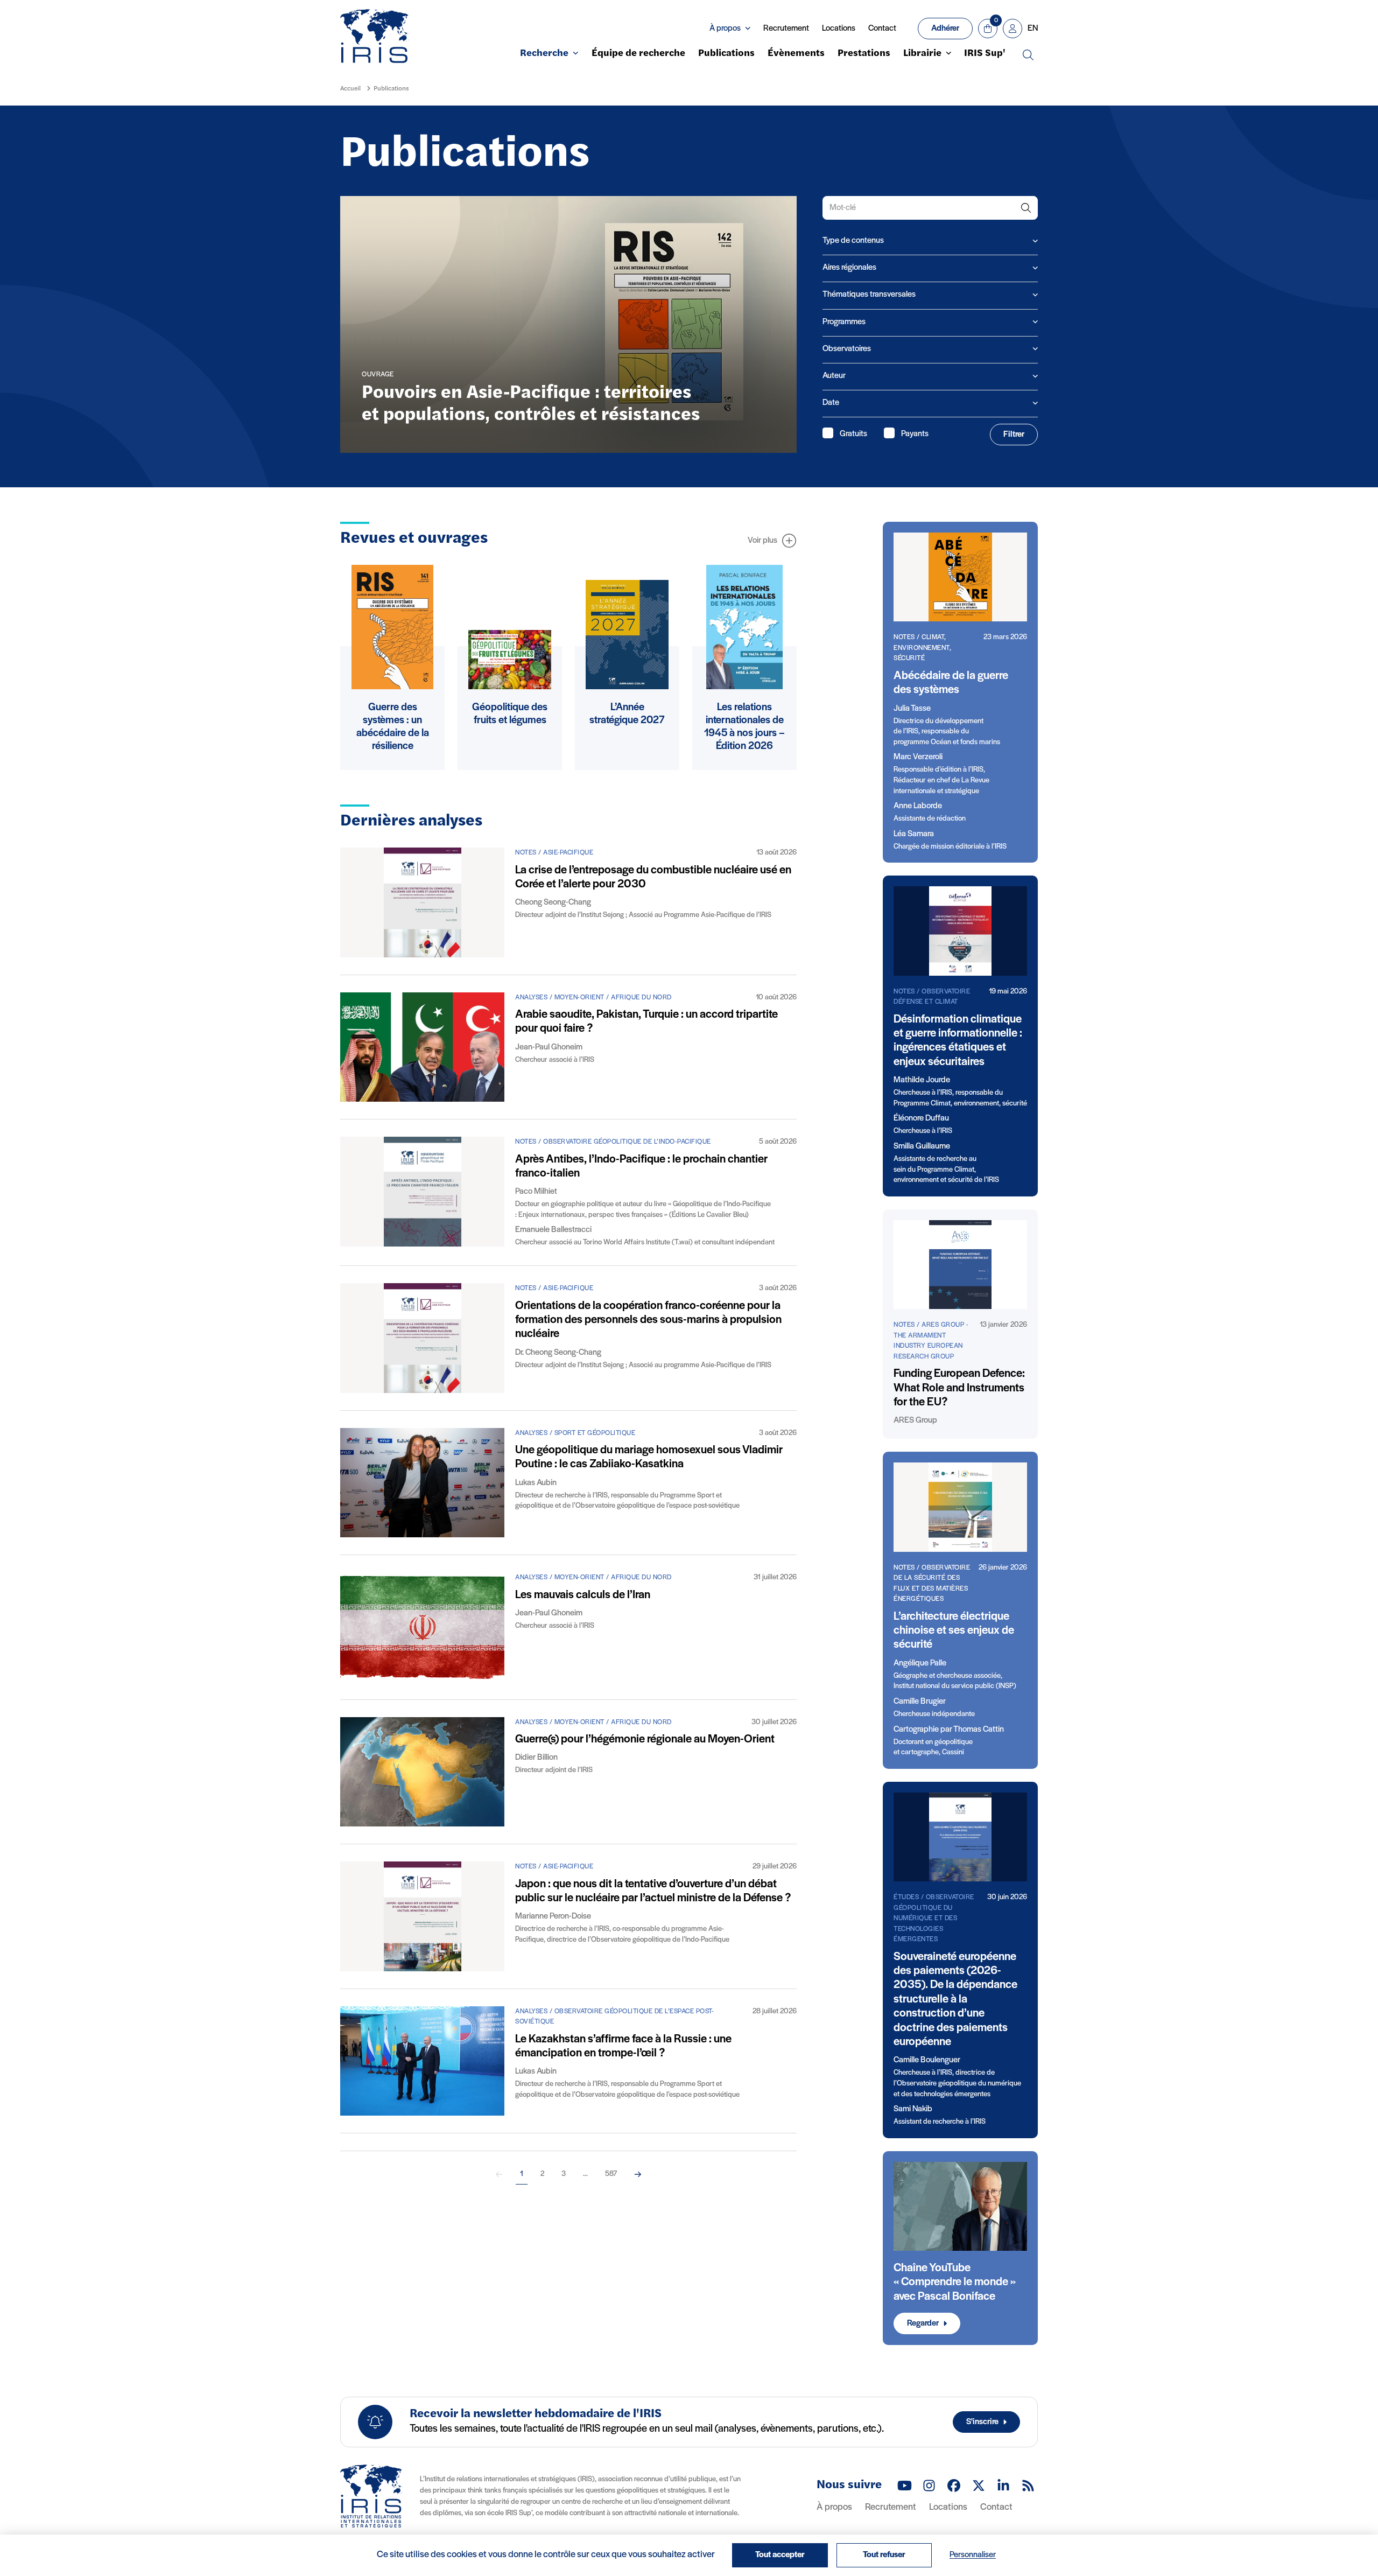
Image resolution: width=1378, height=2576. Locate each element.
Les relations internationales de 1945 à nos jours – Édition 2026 (744, 727)
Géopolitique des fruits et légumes (510, 714)
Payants (915, 434)
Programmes (844, 322)
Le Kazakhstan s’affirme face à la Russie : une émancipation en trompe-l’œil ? (623, 2046)
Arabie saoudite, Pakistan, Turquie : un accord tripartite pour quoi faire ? (646, 1022)
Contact (882, 29)
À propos (834, 2508)
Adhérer (945, 29)
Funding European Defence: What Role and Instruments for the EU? (959, 1388)
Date (831, 403)
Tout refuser (884, 2555)
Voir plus (762, 541)
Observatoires (847, 349)
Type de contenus (853, 241)
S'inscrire (982, 2422)
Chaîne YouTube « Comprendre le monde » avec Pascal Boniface (955, 2283)
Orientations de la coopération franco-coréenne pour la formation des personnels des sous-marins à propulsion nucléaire (648, 1320)
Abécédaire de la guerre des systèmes (951, 683)
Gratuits (853, 434)
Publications (726, 54)
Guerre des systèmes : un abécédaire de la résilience (393, 727)
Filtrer (1014, 435)
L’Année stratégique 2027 (627, 714)
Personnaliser (973, 2555)
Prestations (864, 54)
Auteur (834, 376)
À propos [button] (725, 29)
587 (611, 2174)
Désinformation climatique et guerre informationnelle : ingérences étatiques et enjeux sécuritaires (958, 1041)
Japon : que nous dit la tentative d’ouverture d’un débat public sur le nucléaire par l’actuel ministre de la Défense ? (653, 1891)
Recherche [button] (544, 54)
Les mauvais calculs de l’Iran (583, 1595)
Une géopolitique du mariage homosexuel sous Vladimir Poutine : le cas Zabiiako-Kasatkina (649, 1457)
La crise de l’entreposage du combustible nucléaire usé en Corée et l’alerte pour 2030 (653, 877)
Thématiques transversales (869, 295)
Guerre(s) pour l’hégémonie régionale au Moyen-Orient (645, 1739)
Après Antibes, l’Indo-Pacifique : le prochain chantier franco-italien (641, 1167)
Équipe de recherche (638, 54)
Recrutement (786, 29)
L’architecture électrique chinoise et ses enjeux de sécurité (954, 1631)
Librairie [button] (922, 54)
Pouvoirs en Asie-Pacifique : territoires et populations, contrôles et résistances (531, 404)
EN (1033, 29)
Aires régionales (849, 268)
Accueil (350, 89)
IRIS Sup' (985, 54)
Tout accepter (780, 2555)
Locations (839, 29)
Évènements (796, 54)
